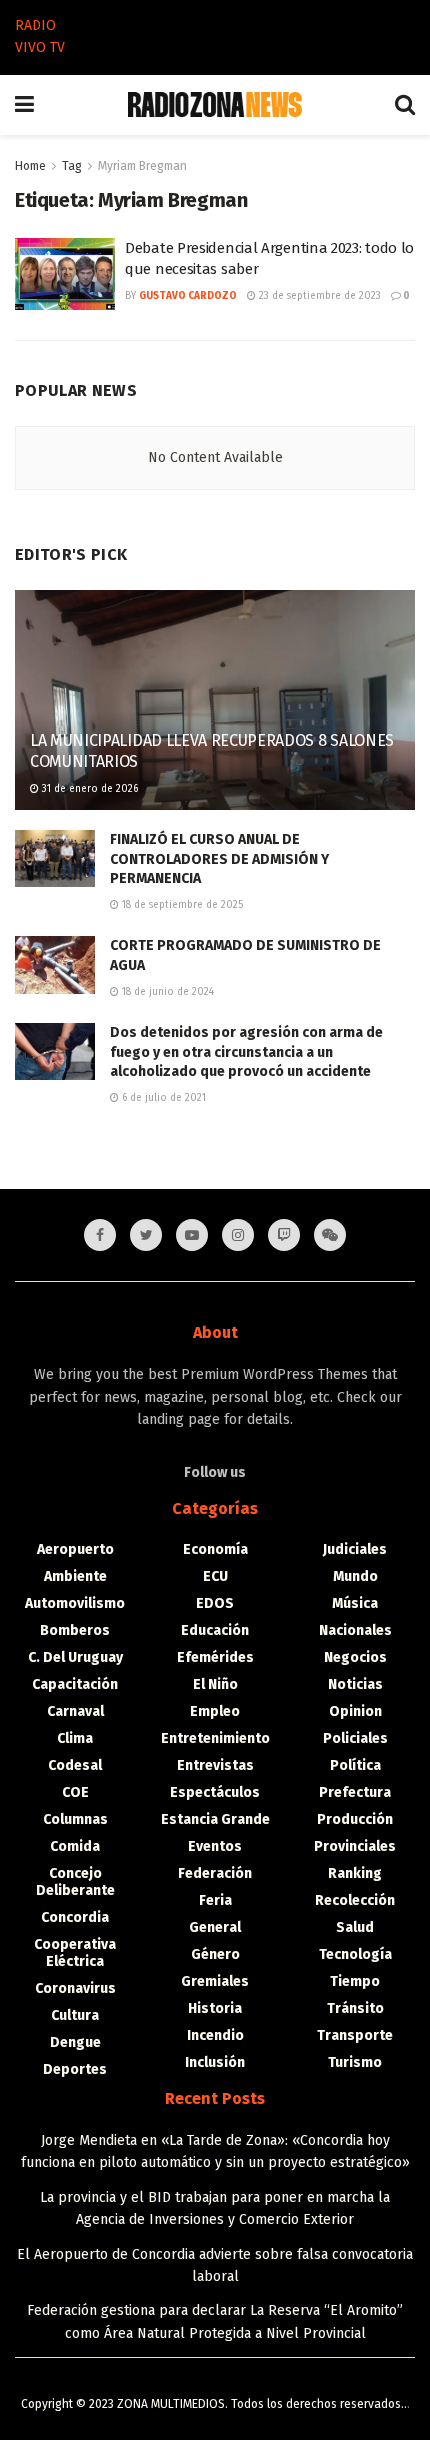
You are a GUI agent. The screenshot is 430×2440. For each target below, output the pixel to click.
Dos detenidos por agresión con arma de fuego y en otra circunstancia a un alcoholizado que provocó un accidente (246, 1052)
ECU (215, 1576)
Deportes (75, 2069)
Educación (215, 1630)
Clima (75, 1738)
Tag (72, 166)
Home (30, 166)
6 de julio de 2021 (162, 1098)
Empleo (215, 1711)
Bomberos (75, 1630)
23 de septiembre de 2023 (318, 296)
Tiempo (355, 1981)
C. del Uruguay (75, 1657)
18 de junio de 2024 (166, 992)
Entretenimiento (215, 1738)
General (215, 1927)
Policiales (355, 1738)
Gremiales (215, 1981)
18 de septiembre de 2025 (181, 905)
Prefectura (355, 1792)
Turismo (355, 2062)
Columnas (75, 1819)
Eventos (215, 1846)
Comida (75, 1846)
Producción (355, 1819)
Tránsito (355, 2008)
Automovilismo (75, 1603)
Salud (355, 1927)
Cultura (75, 2015)
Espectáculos (215, 1792)
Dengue (75, 2042)
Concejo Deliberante (75, 1882)
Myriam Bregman (142, 166)
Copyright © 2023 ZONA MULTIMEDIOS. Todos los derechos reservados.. (214, 2404)
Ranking (355, 1873)
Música (355, 1603)
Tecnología (355, 1954)
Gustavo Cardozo (188, 296)
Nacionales (355, 1630)
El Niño (215, 1684)
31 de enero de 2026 (88, 789)
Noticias (355, 1684)
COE (75, 1792)
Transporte (355, 2035)
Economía (215, 1549)
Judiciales (355, 1549)
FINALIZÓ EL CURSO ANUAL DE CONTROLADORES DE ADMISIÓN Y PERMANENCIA (219, 859)
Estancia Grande (215, 1819)
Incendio (215, 2035)
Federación (215, 1873)
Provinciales (355, 1846)
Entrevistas (215, 1765)
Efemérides (215, 1657)
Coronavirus (75, 1988)
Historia (215, 2008)
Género (215, 1954)
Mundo (355, 1576)
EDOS (215, 1603)
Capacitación (75, 1684)
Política (355, 1765)
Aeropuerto (75, 1549)
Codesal (75, 1765)
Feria (215, 1900)
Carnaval (75, 1711)
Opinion (355, 1711)
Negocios (355, 1657)
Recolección (355, 1900)
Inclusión (215, 2062)
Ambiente (75, 1576)
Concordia (75, 1917)
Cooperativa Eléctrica (75, 1953)
